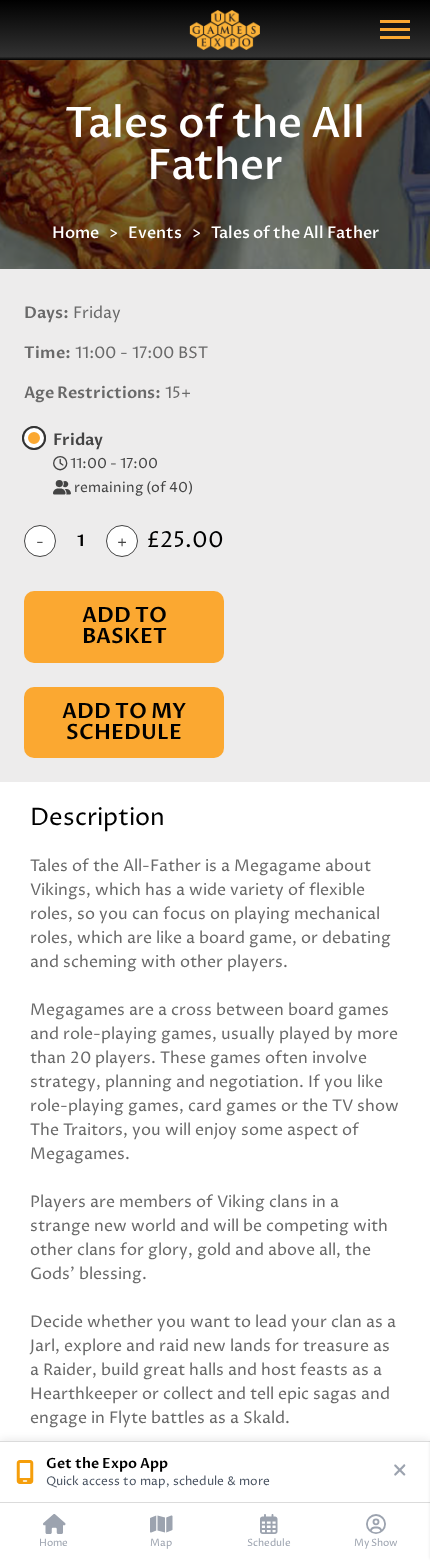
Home (75, 233)
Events (155, 233)
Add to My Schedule (124, 722)
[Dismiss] (400, 1472)
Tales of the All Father (295, 233)
